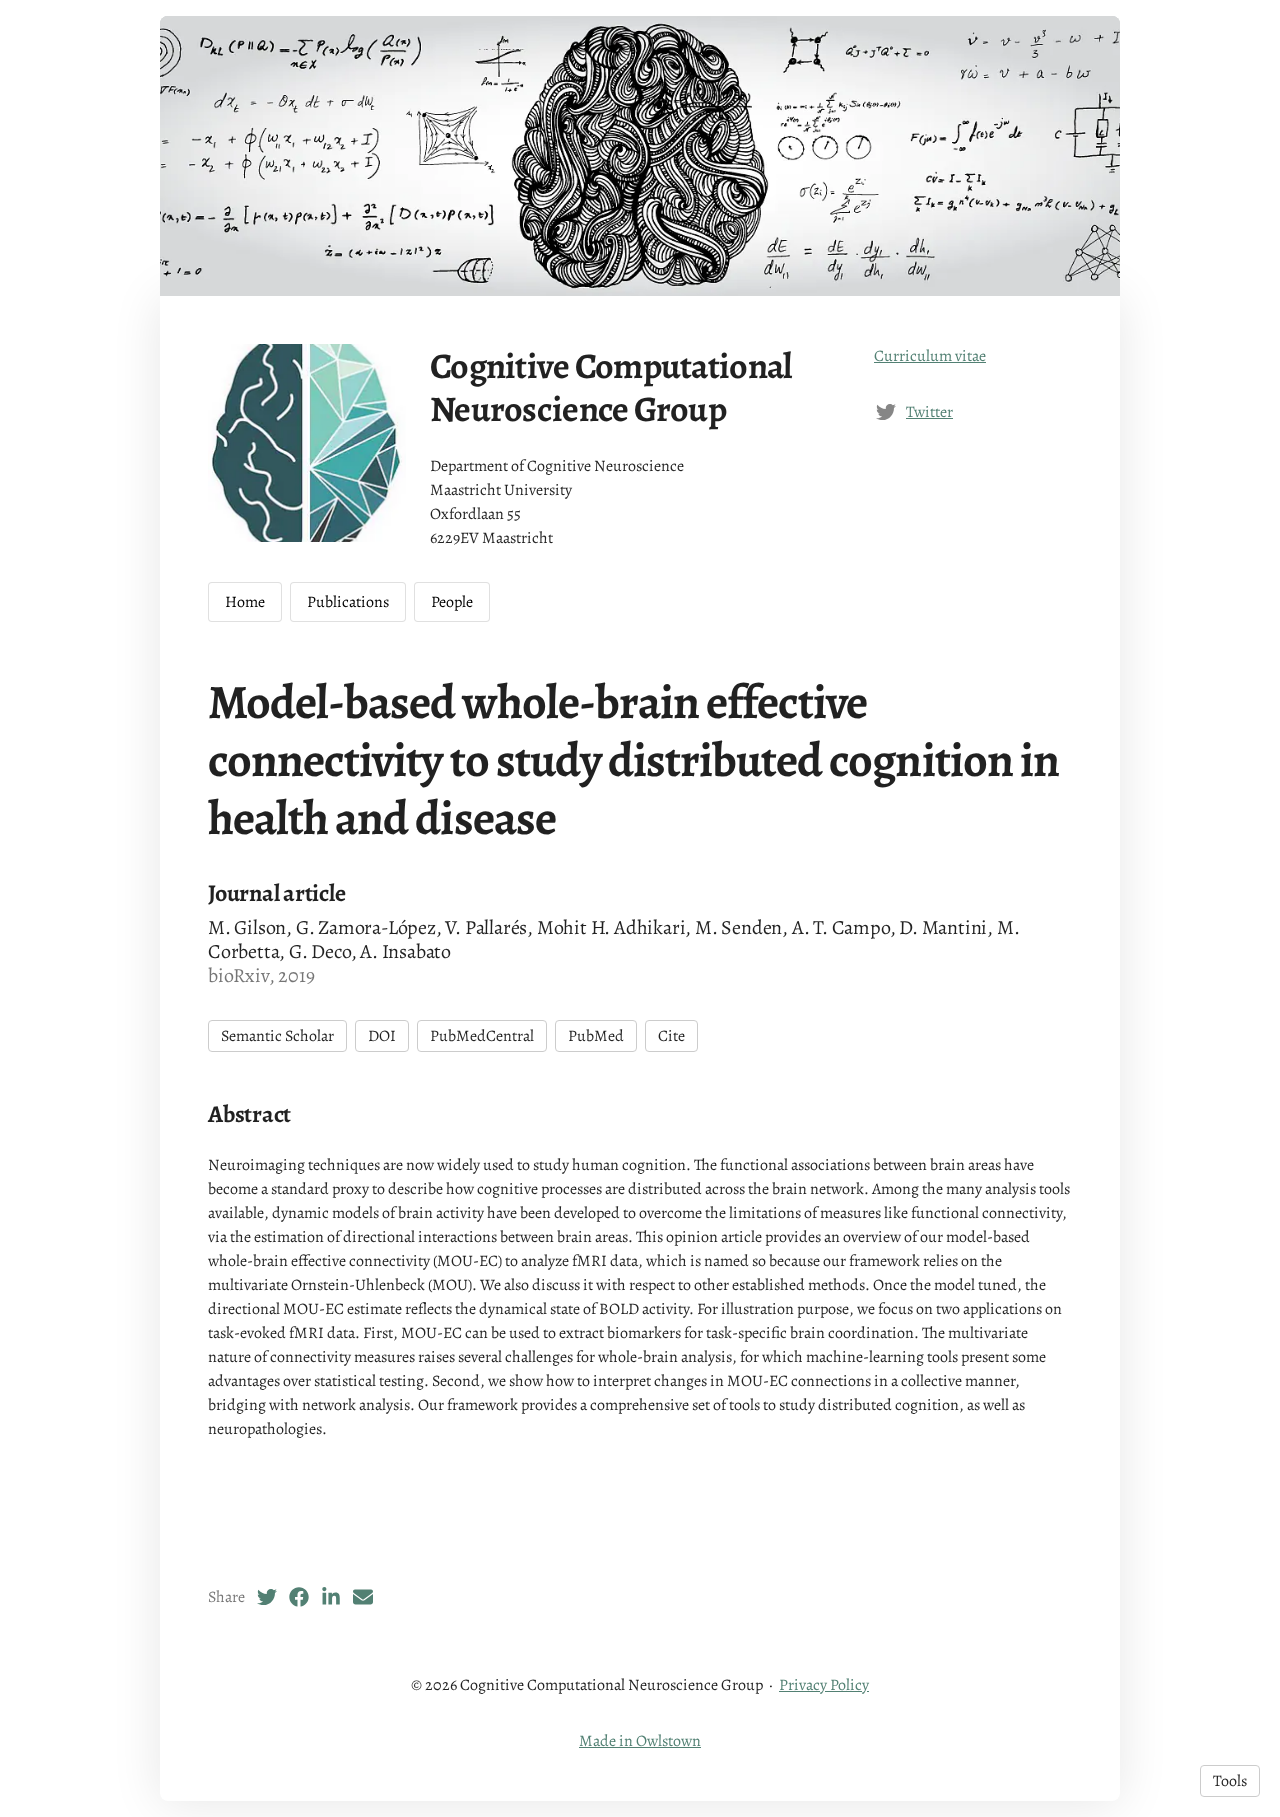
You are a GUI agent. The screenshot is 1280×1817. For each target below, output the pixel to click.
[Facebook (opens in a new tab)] (299, 1597)
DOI (382, 1036)
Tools (1230, 1781)
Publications (348, 602)
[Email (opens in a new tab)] (363, 1597)
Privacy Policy (824, 1685)
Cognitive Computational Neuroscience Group (610, 387)
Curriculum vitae (930, 356)
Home (245, 602)
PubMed (596, 1036)
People (452, 602)
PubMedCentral (482, 1036)
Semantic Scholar (277, 1036)
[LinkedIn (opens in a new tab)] (331, 1597)
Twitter (929, 412)
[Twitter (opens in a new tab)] (267, 1597)
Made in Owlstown (640, 1741)
